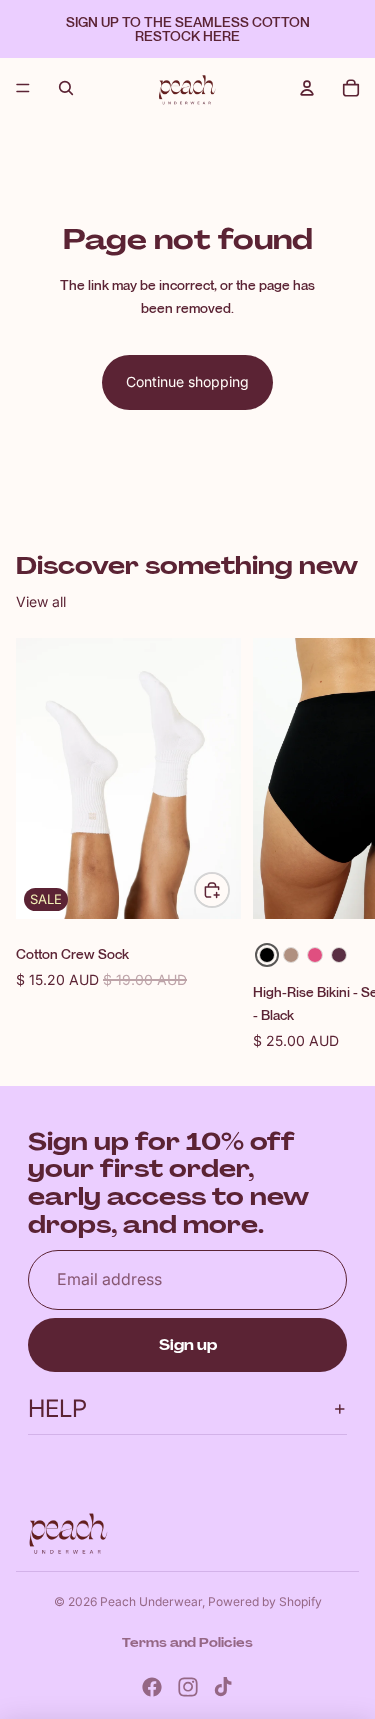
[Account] (307, 88)
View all (41, 601)
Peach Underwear (151, 1601)
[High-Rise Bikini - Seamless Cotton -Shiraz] (339, 955)
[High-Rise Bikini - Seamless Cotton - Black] (267, 955)
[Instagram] (188, 1687)
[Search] (66, 88)
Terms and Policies (187, 1643)
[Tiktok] (223, 1687)
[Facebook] (152, 1687)
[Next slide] (337, 845)
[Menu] (23, 88)
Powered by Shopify (265, 1601)
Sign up (188, 1345)
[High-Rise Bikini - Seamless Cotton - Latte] (291, 955)
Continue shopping (187, 381)
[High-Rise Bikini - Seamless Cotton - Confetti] (315, 955)
